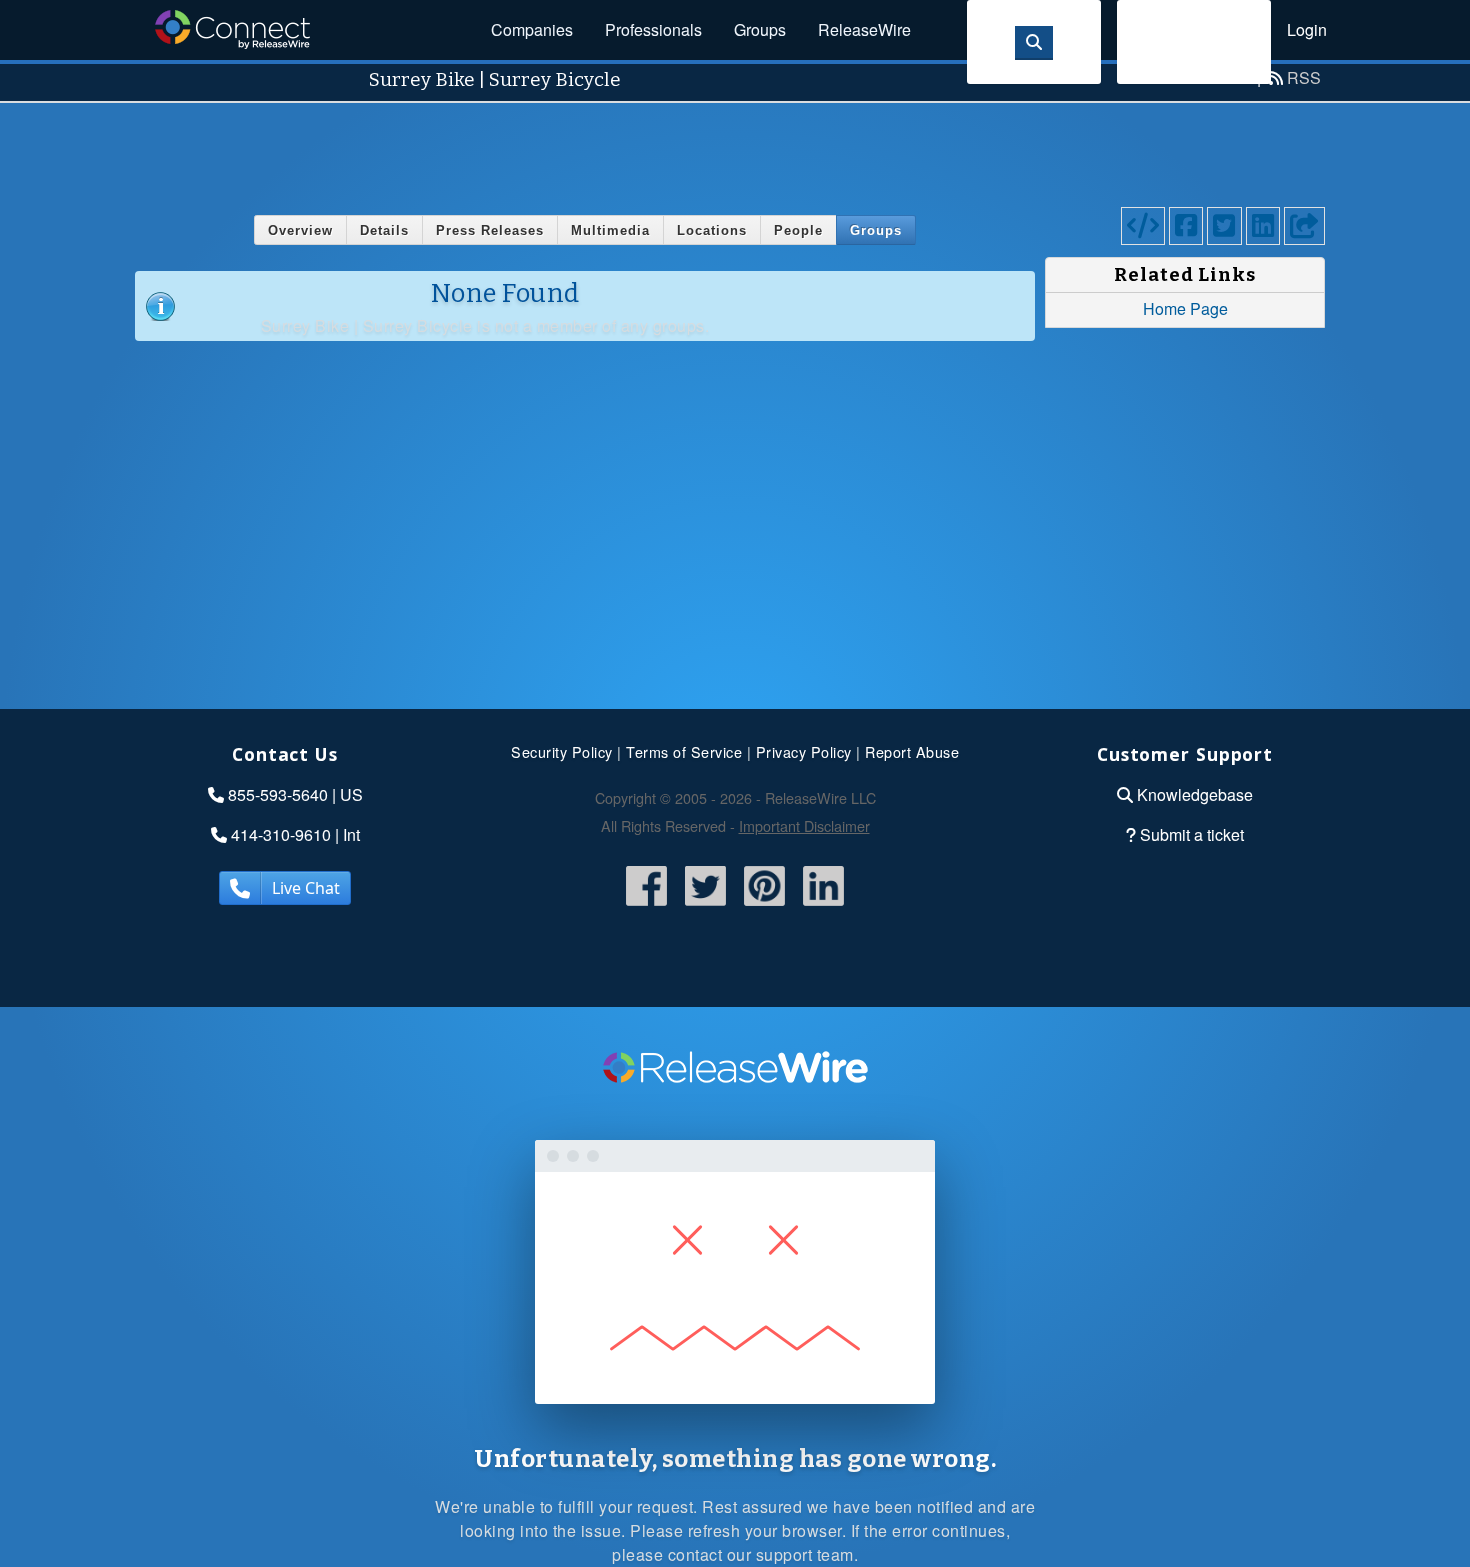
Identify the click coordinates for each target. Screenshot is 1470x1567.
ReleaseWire (864, 29)
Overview (300, 230)
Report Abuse (912, 751)
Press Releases (490, 230)
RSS (1304, 77)
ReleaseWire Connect (232, 29)
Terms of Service (684, 751)
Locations (712, 230)
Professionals (653, 29)
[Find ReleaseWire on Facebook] (646, 907)
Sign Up (1194, 41)
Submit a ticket (1192, 834)
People (798, 230)
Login (1307, 29)
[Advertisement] (735, 148)
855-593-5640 (278, 794)
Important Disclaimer (804, 825)
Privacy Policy (804, 751)
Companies (532, 29)
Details (384, 230)
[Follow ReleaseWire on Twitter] (705, 907)
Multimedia (610, 230)
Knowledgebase (1195, 794)
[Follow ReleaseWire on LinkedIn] (823, 907)
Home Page (1185, 308)
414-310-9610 (281, 834)
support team (805, 1554)
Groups (760, 29)
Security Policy (562, 751)
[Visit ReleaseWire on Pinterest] (764, 907)
